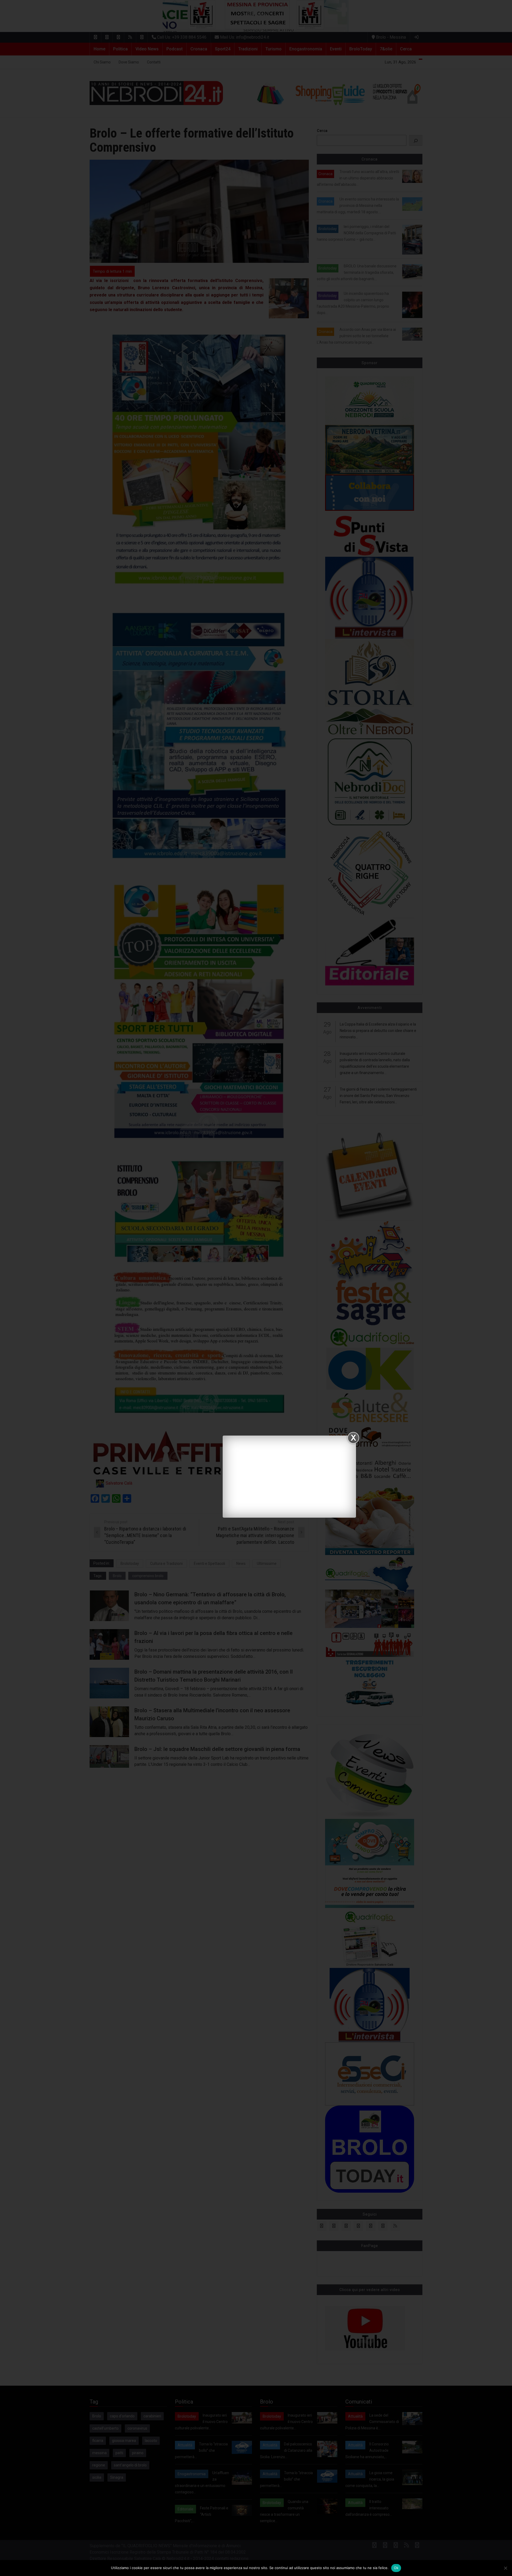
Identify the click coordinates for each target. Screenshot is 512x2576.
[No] (505, 2568)
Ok (396, 2568)
